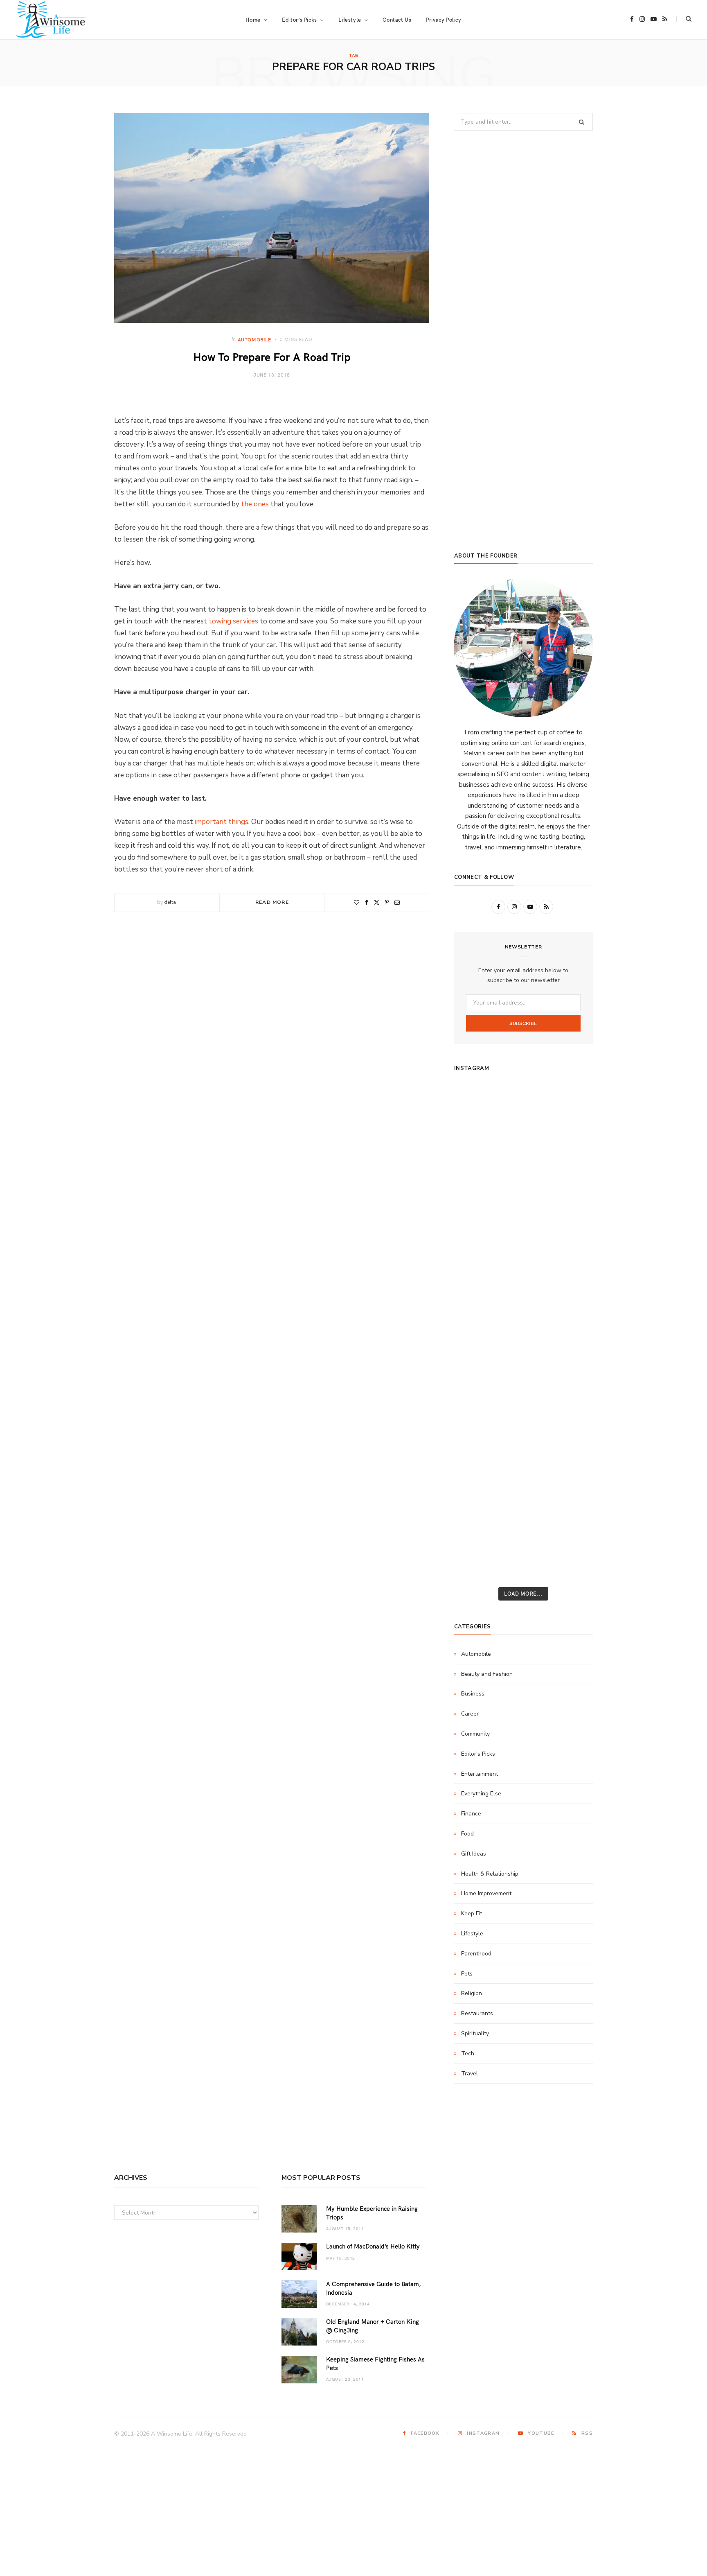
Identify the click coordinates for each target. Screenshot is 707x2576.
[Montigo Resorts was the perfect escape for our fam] (476, 1378)
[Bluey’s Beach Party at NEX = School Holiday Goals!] (523, 1324)
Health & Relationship (490, 1874)
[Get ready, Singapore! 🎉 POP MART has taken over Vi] (570, 1243)
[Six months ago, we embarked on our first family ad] (476, 1270)
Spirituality (475, 2033)
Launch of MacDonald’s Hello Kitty (373, 2246)
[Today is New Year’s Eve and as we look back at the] (523, 1459)
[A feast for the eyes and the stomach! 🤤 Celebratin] (570, 1324)
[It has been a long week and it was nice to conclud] (570, 1432)
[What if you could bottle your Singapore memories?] (570, 1270)
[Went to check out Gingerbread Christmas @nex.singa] (523, 1486)
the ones (255, 504)
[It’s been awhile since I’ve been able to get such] (570, 1405)
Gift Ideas (474, 1854)
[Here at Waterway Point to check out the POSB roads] (570, 1135)
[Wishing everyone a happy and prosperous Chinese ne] (523, 1135)
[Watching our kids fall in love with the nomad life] (476, 1216)
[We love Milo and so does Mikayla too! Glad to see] (476, 1540)
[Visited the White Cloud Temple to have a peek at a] (476, 1513)
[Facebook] (367, 902)
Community (475, 1734)
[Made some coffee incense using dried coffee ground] (476, 1432)
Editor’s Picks (299, 20)
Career (470, 1714)
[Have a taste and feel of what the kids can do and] (570, 1459)
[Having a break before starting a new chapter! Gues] (476, 1459)
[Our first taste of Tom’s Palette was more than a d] (523, 1108)
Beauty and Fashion (487, 1674)
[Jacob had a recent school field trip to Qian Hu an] (523, 1540)
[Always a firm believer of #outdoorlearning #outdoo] (570, 1108)
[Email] (397, 902)
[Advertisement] (523, 474)
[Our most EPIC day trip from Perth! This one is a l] (523, 1216)
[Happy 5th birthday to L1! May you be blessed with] (476, 1324)
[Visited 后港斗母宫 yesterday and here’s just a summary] (570, 1513)
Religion (472, 1993)
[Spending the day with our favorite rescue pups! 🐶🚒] (523, 1189)
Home (253, 20)
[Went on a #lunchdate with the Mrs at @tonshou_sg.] (523, 1162)
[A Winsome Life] (51, 20)
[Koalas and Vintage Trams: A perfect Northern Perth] (570, 1162)
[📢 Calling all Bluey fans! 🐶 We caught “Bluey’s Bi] (523, 1405)
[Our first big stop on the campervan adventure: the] (476, 1243)
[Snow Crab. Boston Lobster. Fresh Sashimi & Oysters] (476, 1108)
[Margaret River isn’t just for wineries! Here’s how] (570, 1216)
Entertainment (480, 1774)
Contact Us (397, 20)
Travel (469, 2074)
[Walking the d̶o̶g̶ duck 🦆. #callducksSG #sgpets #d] (570, 1297)
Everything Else (481, 1794)
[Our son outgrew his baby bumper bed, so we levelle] (523, 1351)
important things (222, 822)
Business (473, 1694)
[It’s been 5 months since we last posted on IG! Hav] (570, 1378)
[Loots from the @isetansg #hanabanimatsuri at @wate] (476, 1297)
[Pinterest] (387, 902)
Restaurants (477, 2013)
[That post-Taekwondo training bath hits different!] (523, 1297)
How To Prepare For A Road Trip (272, 356)
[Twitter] (377, 902)
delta (170, 902)
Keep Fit (472, 1913)
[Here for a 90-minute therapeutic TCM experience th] (523, 1378)
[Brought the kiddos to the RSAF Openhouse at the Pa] (476, 1567)
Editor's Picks (478, 1754)
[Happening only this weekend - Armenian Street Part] (523, 1432)
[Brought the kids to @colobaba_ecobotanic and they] (476, 1486)
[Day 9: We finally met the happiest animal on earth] (523, 1243)
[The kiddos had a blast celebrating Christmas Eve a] (476, 1162)
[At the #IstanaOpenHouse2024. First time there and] (476, 1405)
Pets (467, 1974)
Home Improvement (486, 1893)
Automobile (254, 339)
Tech (468, 2053)
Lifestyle (472, 1934)
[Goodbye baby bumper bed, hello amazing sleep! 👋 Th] (476, 1351)
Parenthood (476, 1954)
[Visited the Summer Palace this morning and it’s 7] (523, 1513)
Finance (471, 1814)
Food (467, 1834)
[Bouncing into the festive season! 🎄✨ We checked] (570, 1189)
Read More (272, 902)
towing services (233, 621)
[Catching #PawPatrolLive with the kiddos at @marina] (570, 1351)
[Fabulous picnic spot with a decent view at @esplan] (523, 1270)
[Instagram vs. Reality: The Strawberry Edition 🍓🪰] (476, 1189)
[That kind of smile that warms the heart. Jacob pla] (570, 1540)
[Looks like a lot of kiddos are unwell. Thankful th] (570, 1486)
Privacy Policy (444, 20)
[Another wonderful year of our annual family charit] (476, 1135)
